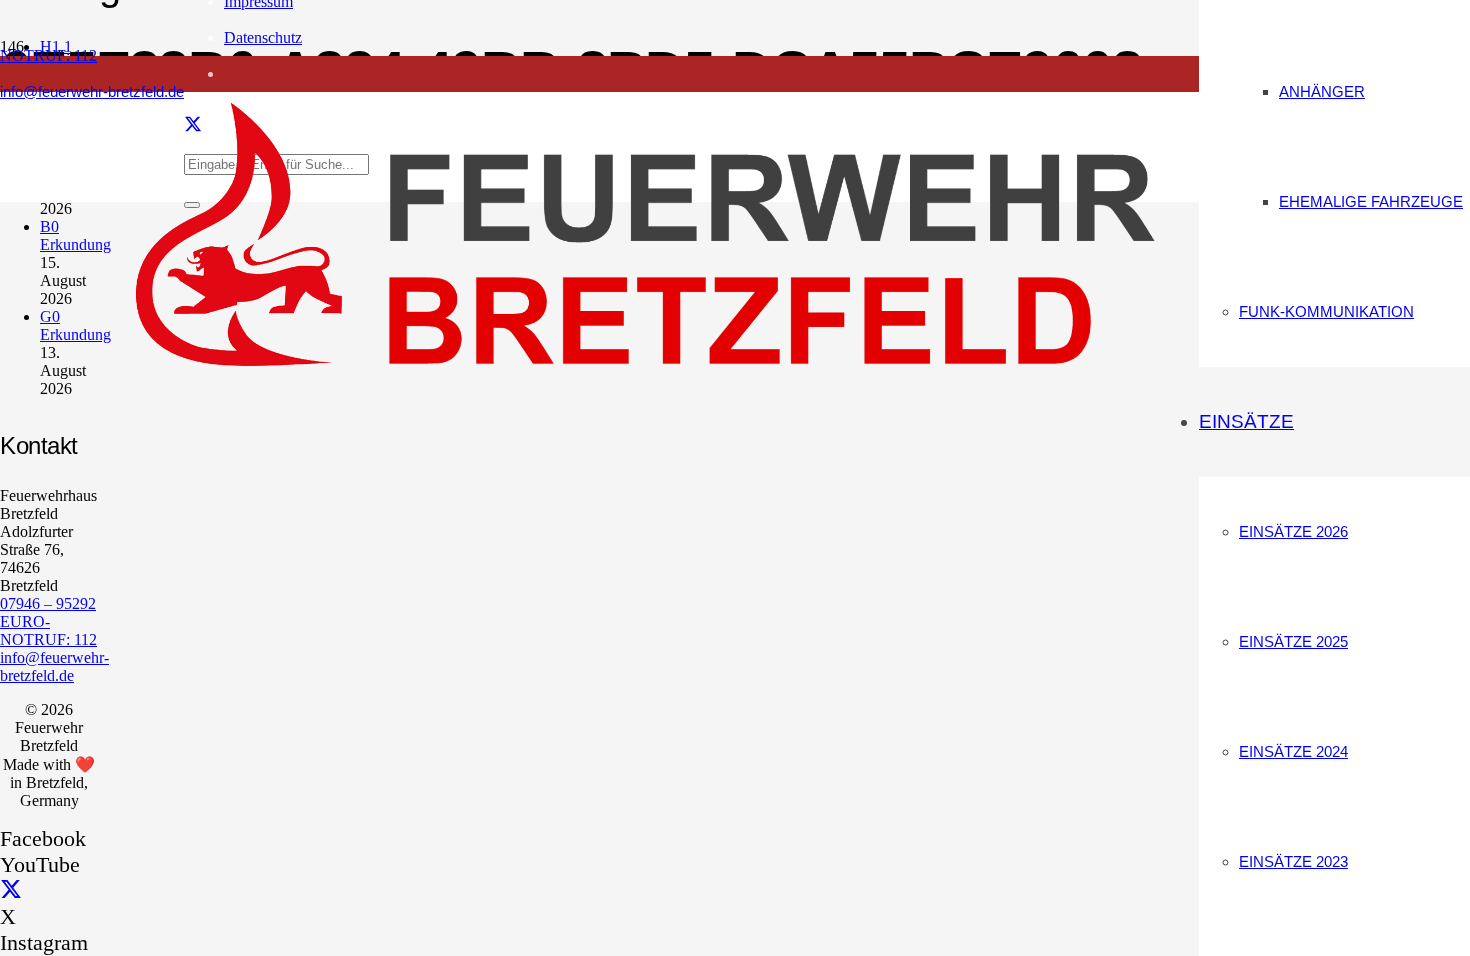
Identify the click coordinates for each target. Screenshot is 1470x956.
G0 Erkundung (75, 325)
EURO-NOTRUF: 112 (48, 630)
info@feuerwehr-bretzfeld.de (54, 666)
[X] (11, 890)
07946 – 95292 (48, 603)
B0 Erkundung (75, 235)
